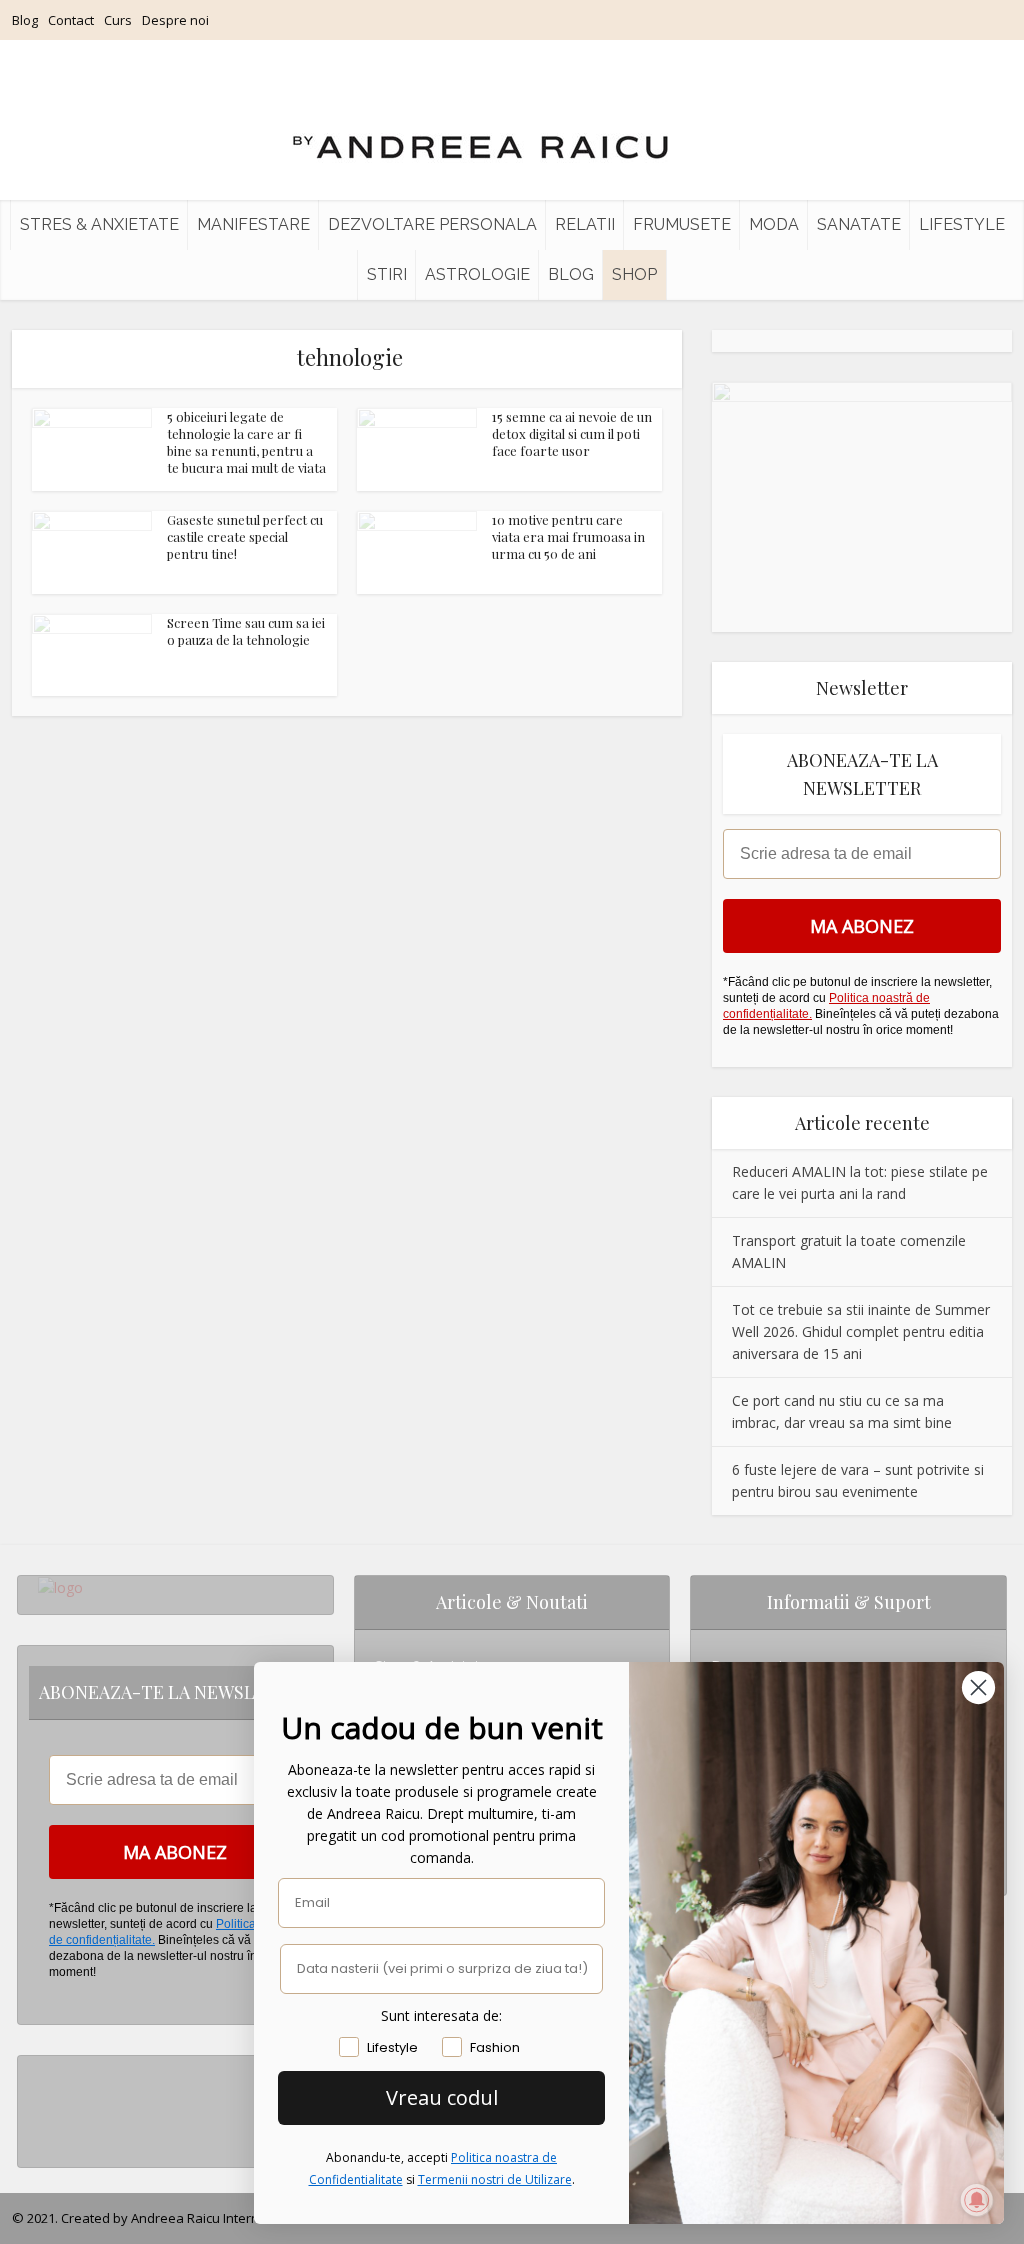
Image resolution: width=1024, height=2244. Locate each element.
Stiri (387, 274)
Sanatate (859, 224)
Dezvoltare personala (432, 224)
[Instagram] (43, 2071)
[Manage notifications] (977, 2200)
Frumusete (682, 224)
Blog (25, 20)
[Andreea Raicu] (480, 130)
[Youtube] (43, 2135)
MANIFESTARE (253, 224)
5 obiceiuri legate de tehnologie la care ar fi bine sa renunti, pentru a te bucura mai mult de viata (246, 442)
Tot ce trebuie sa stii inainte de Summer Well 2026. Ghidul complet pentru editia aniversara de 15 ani (861, 1331)
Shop (634, 274)
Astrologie (477, 274)
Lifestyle (962, 224)
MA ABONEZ (862, 926)
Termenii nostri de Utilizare (495, 2179)
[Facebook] (43, 2103)
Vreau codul (442, 2097)
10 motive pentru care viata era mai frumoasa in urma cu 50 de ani (568, 536)
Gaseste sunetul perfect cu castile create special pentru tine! (245, 536)
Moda (774, 224)
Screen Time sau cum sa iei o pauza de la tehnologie (246, 631)
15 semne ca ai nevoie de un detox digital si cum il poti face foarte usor (572, 433)
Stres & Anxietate (99, 224)
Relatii (585, 224)
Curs (118, 20)
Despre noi (175, 20)
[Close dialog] (978, 1687)
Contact (71, 20)
